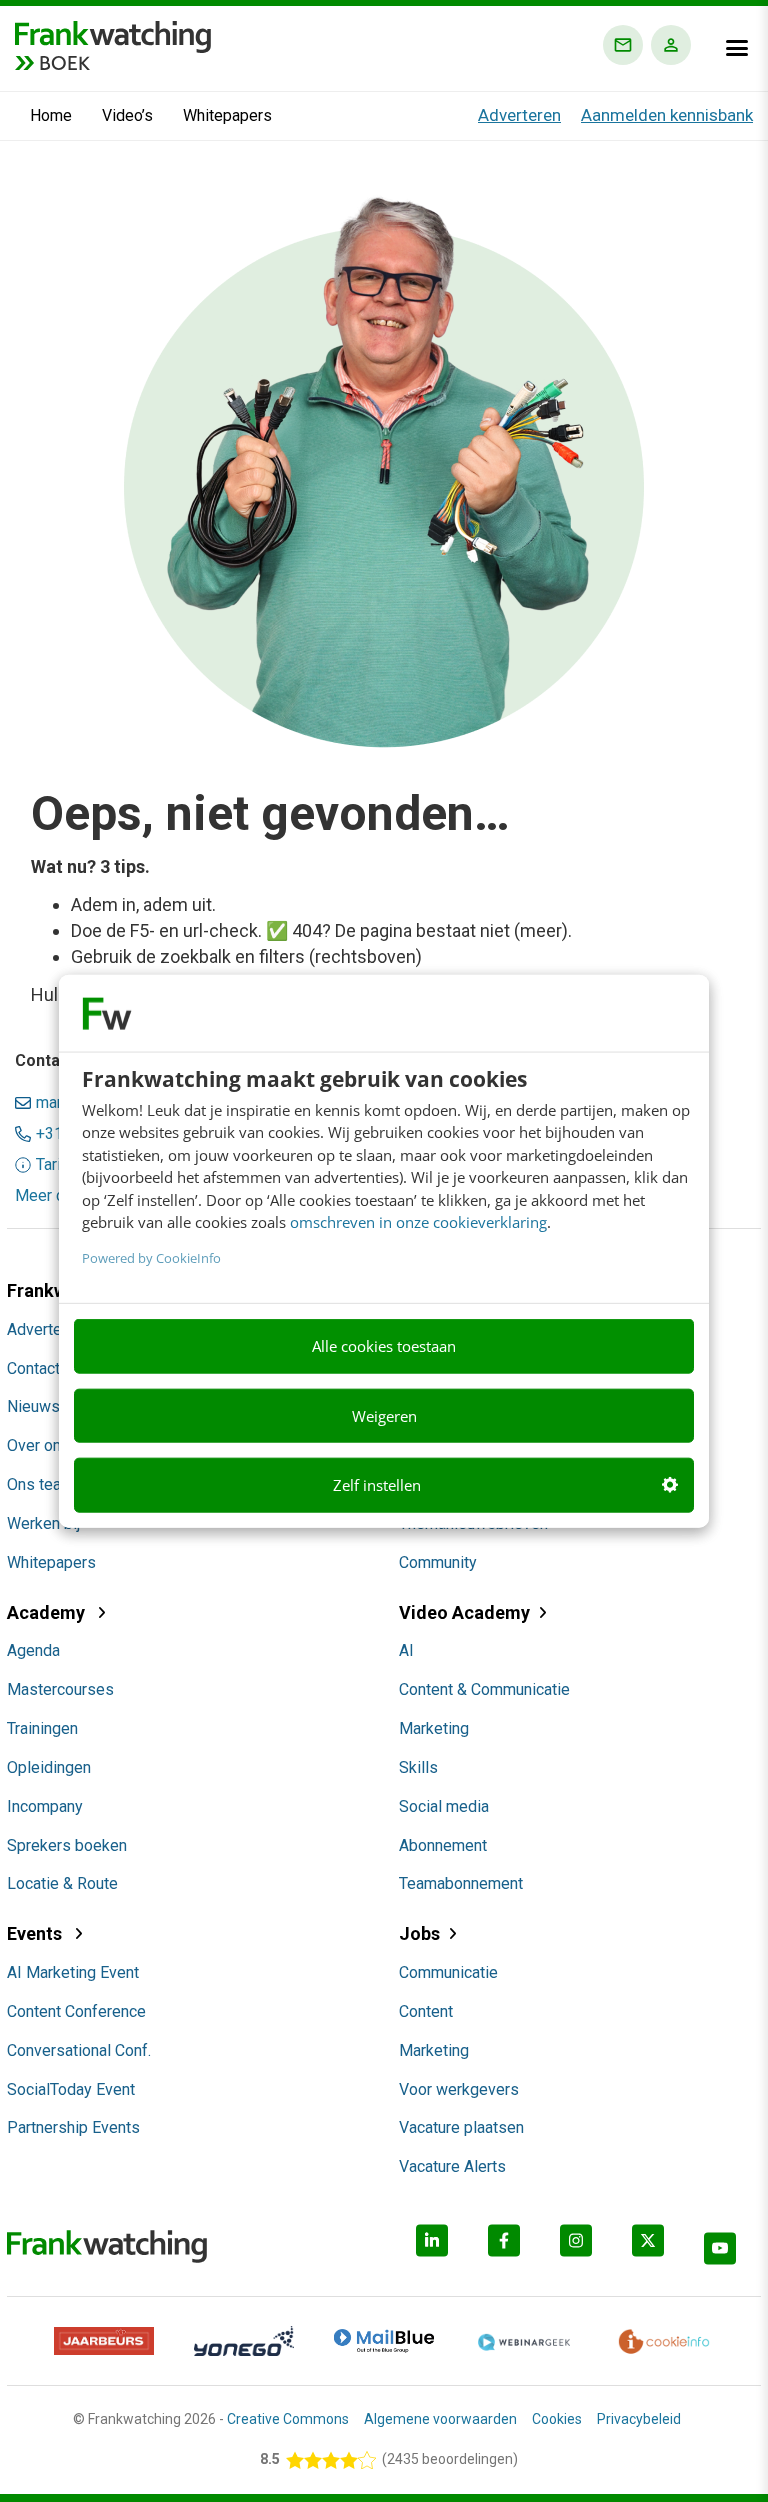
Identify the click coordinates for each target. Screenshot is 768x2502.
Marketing (434, 1728)
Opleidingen (49, 1767)
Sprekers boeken (67, 1845)
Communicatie (448, 1972)
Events (36, 1933)
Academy (48, 1612)
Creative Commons (288, 2419)
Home (51, 115)
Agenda (33, 1650)
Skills (418, 1767)
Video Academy (464, 1612)
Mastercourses (60, 1689)
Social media (444, 1806)
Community (438, 1562)
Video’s (127, 115)
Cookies (557, 2419)
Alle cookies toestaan (384, 1346)
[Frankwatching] (113, 35)
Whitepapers (227, 115)
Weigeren (384, 1415)
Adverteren (519, 115)
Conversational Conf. (79, 2050)
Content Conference (76, 2011)
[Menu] (737, 48)
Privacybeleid (639, 2419)
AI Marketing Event (73, 1972)
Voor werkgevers (459, 2089)
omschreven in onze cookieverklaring (418, 1222)
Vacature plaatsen (461, 2127)
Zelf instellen (377, 1485)
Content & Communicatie (484, 1689)
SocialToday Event (71, 2089)
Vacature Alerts (452, 2166)
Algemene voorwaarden (440, 2419)
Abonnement (443, 1845)
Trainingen (42, 1728)
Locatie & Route (62, 1883)
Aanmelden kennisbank (667, 115)
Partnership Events (73, 2127)
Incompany (45, 1806)
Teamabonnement (461, 1883)
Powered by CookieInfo (151, 1257)
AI (406, 1650)
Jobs (419, 1933)
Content (426, 2011)
